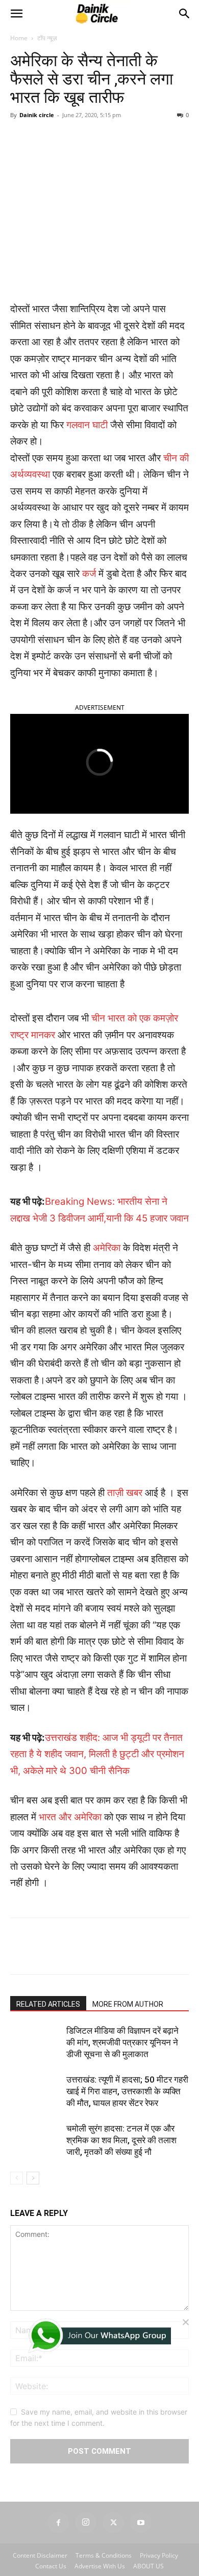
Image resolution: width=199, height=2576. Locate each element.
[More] (147, 351)
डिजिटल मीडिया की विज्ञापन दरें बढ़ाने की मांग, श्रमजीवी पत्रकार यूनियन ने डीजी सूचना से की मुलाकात (122, 2241)
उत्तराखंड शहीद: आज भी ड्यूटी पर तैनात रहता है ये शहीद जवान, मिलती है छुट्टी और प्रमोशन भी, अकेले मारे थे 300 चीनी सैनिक (97, 1953)
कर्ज (89, 772)
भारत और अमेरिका (70, 2016)
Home (19, 237)
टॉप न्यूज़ (47, 237)
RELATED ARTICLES (48, 2203)
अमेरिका (107, 1446)
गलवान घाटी (87, 624)
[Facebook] (53, 351)
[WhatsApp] (123, 351)
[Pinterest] (99, 351)
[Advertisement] (99, 99)
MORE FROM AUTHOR (128, 2203)
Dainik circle (37, 313)
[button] (16, 212)
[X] (76, 351)
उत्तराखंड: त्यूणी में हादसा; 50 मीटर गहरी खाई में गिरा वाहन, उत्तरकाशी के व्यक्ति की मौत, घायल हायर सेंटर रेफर (127, 2290)
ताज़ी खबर (125, 1691)
